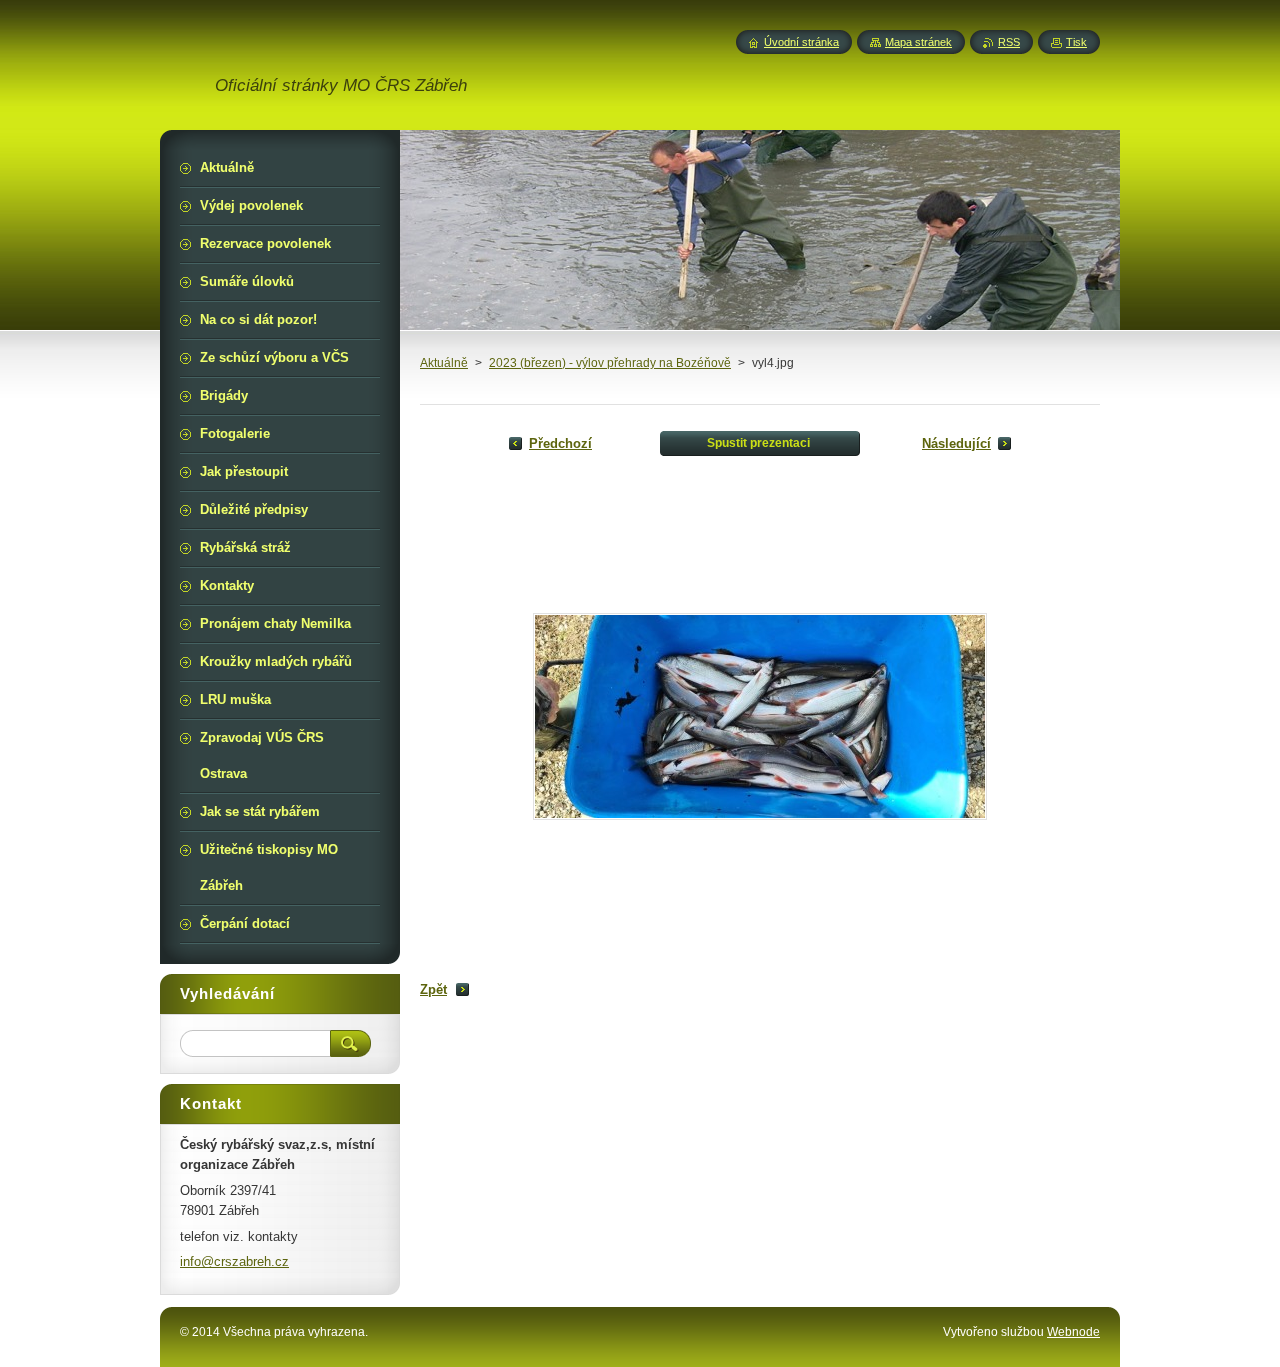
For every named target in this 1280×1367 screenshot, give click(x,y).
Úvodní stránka (801, 42)
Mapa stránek (918, 42)
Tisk (1076, 42)
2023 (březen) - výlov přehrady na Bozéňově (610, 363)
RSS (1009, 42)
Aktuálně (444, 363)
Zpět (433, 989)
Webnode (1073, 1332)
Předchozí (560, 443)
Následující (956, 443)
